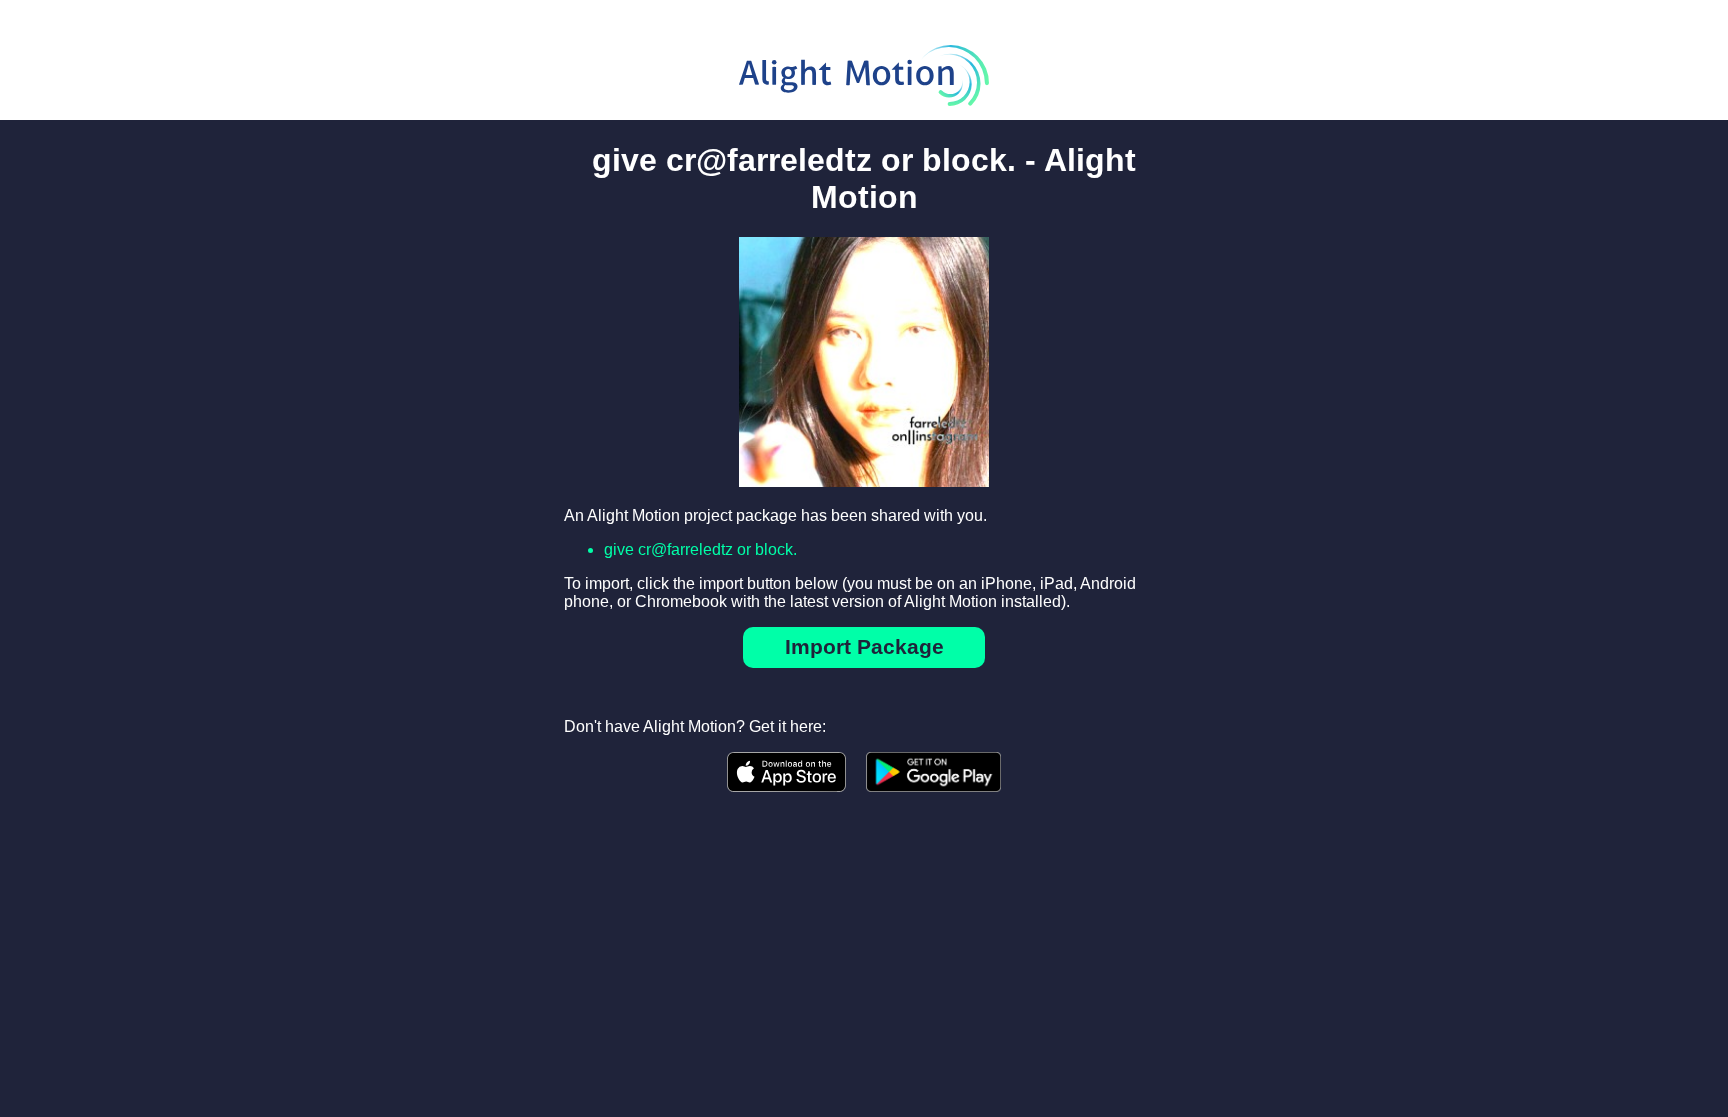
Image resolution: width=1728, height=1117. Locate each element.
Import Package (864, 646)
